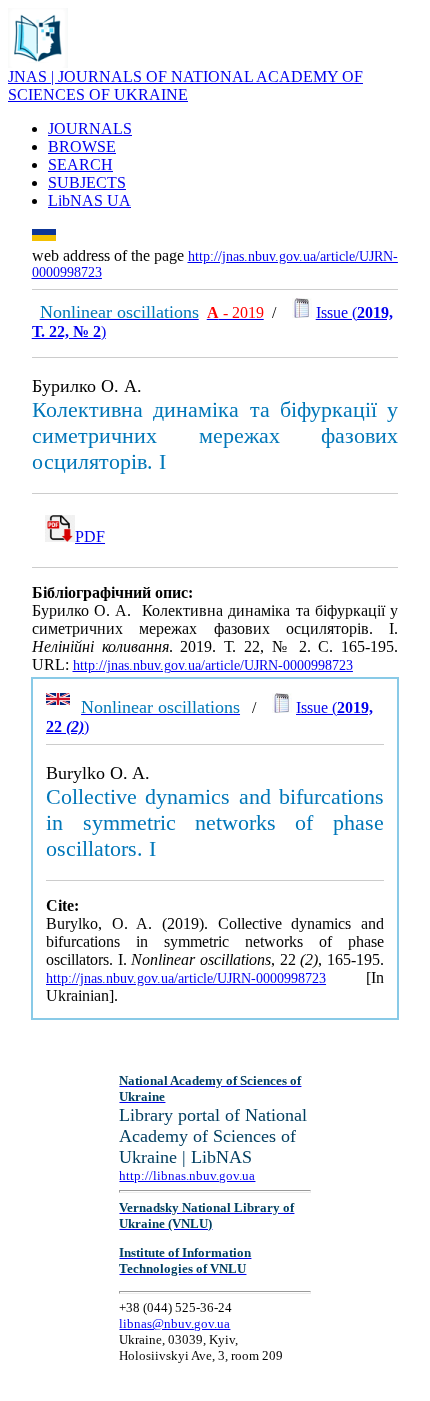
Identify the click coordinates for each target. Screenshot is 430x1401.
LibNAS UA (89, 200)
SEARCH (80, 164)
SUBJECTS (87, 182)
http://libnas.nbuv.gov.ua (187, 1175)
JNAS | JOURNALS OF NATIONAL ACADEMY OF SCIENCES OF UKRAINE (185, 85)
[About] (38, 62)
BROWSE (82, 146)
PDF (90, 536)
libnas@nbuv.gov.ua (174, 1323)
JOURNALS (90, 128)
